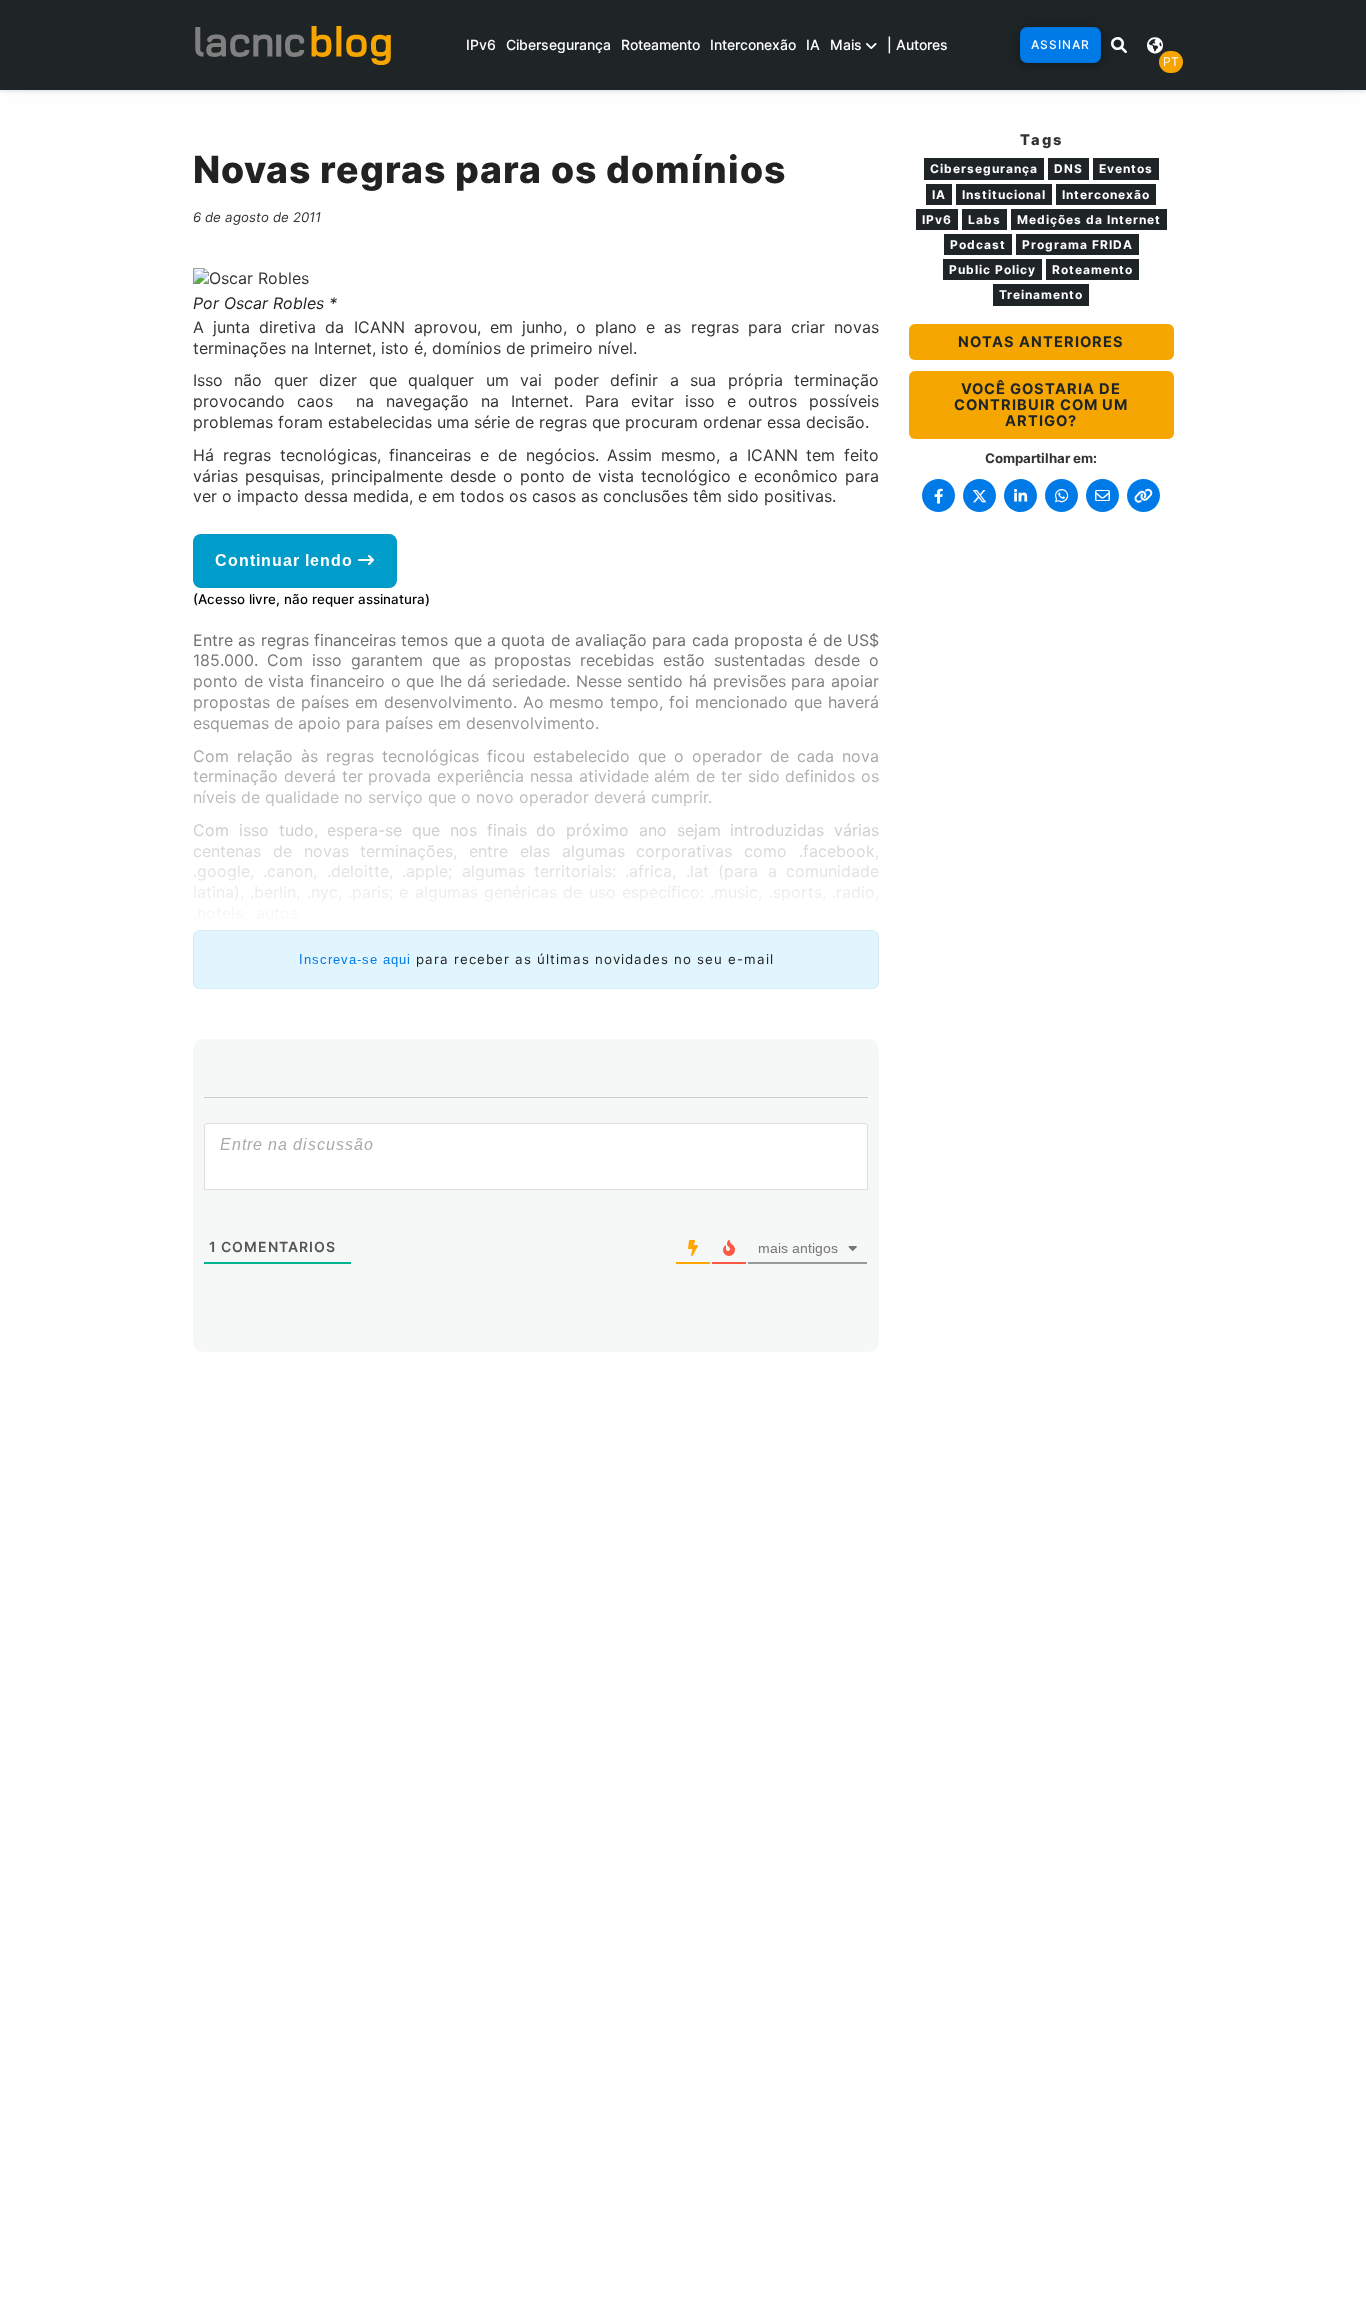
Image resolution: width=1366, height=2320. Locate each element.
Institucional (1004, 194)
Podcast (978, 244)
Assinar (1060, 44)
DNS (1068, 168)
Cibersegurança (558, 44)
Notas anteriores (1041, 342)
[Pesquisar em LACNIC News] (1119, 45)
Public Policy (992, 269)
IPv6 (481, 44)
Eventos (1126, 168)
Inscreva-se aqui (355, 959)
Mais (848, 44)
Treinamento (1041, 294)
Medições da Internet (1089, 219)
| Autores (917, 44)
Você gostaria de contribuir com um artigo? (1041, 405)
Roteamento (660, 44)
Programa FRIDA (1077, 244)
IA (813, 44)
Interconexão (753, 44)
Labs (984, 219)
